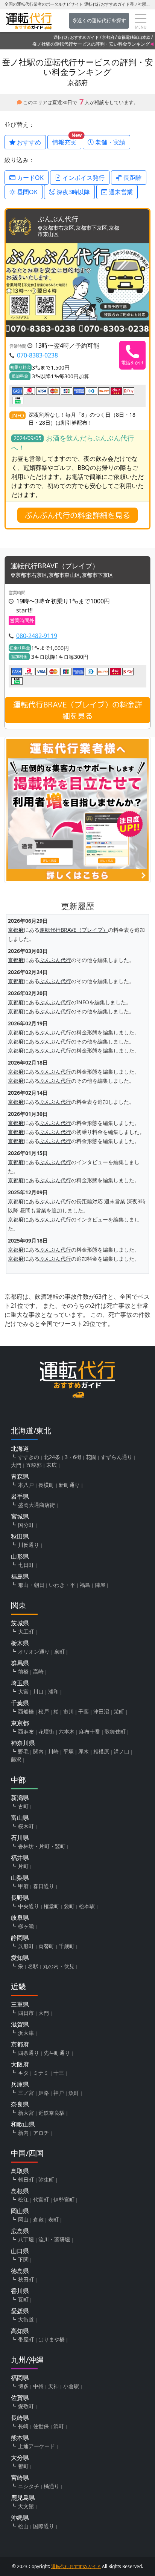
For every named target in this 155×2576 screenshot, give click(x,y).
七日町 (26, 1565)
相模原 (101, 1751)
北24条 (52, 1457)
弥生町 (46, 2179)
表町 (53, 2219)
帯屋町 (26, 2339)
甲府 (23, 1886)
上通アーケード (36, 2446)
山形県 (20, 1556)
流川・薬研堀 (54, 2239)
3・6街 (73, 1457)
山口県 (20, 2251)
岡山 (23, 2219)
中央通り (29, 1906)
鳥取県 (20, 2171)
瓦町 (23, 2299)
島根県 (20, 2191)
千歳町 (67, 1946)
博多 (23, 2386)
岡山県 (20, 2211)
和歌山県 (23, 2124)
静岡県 (20, 1938)
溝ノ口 (122, 1751)
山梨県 (20, 1878)
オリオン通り (34, 1652)
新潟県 (20, 1798)
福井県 (20, 1858)
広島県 (20, 2231)
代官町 (41, 2199)
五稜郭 (34, 1465)
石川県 (20, 1838)
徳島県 (20, 2271)
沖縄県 (20, 2518)
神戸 (59, 2093)
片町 (23, 1866)
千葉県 (20, 1703)
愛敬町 (26, 2406)
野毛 (23, 1751)
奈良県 (20, 2104)
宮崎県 (20, 2478)
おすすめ (28, 142)
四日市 (26, 2013)
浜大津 (26, 2033)
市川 (68, 1711)
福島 (85, 1585)
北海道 (20, 1448)
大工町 (26, 1632)
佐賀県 (20, 2398)
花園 (91, 1457)
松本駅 (87, 1906)
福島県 (20, 1576)
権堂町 (52, 1906)
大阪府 (20, 2064)
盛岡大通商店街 (36, 1505)
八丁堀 (26, 2239)
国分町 (26, 1525)
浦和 (53, 1692)
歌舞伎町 (115, 1731)
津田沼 (101, 1711)
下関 (23, 2259)
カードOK (30, 178)
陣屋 (100, 1585)
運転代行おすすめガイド (76, 37)
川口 (38, 1692)
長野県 (20, 1898)
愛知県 (20, 1958)
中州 (38, 2386)
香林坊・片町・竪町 (42, 1846)
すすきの (29, 1457)
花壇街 (46, 1731)
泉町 (59, 1652)
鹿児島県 (23, 2498)
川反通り (29, 1545)
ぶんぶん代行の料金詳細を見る (77, 515)
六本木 (67, 1731)
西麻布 (26, 1731)
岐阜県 (20, 1918)
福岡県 (20, 2378)
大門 (16, 1465)
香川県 (20, 2291)
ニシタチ (29, 2486)
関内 (38, 1751)
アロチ (41, 2133)
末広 (52, 1465)
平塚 (68, 1751)
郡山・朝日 (31, 1585)
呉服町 (26, 1946)
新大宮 (26, 2113)
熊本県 (20, 2438)
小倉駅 (71, 2386)
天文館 (26, 2506)
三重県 (20, 2004)
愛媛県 (20, 2311)
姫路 (44, 2093)
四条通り (29, 2053)
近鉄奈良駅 (52, 2113)
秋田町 (26, 2279)
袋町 (69, 1906)
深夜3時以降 (72, 192)
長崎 (23, 2426)
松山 (23, 2526)
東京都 (20, 1723)
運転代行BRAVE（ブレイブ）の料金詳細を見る (78, 710)
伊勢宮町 (64, 2199)
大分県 (20, 2458)
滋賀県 (20, 2024)
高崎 (38, 1672)
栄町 (119, 1711)
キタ (23, 2073)
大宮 (23, 1692)
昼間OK (27, 192)
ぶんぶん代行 (58, 219)
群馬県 (20, 1663)
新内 (23, 2133)
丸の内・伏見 (59, 1966)
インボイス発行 (83, 178)
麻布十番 (90, 1731)
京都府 (108, 37)
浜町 (59, 2426)
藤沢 (16, 1759)
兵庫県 (20, 2084)
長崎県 (20, 2418)
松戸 (44, 1711)
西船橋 (26, 1711)
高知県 (20, 2331)
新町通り (69, 1485)
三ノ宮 (26, 2093)
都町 (23, 2466)
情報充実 (67, 141)
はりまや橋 (52, 2339)
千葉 (84, 1711)
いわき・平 (62, 1585)
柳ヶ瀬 (26, 1926)
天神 (53, 2386)
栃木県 (20, 1643)
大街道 (26, 2319)
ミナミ (41, 2073)
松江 (23, 2199)
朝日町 (26, 2179)
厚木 (84, 1751)
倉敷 (38, 2219)
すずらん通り (117, 1457)
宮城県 (20, 1516)
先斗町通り (57, 2053)
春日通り (44, 1886)
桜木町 (26, 1826)
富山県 (20, 1818)
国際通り (44, 2526)
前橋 (23, 1672)
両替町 (46, 1946)
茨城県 (20, 1623)
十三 (59, 2073)
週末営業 (120, 192)
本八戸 (26, 1485)
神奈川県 (23, 1743)
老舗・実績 (109, 142)
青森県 (20, 1476)
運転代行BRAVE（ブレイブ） (55, 566)
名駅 (33, 1966)
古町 (23, 1806)
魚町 (74, 2093)
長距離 (132, 178)
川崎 (53, 1751)
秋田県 (20, 1536)
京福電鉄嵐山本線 (134, 37)
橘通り (52, 2486)
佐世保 (41, 2426)
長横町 (46, 1485)
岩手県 (20, 1496)
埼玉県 (20, 1683)
